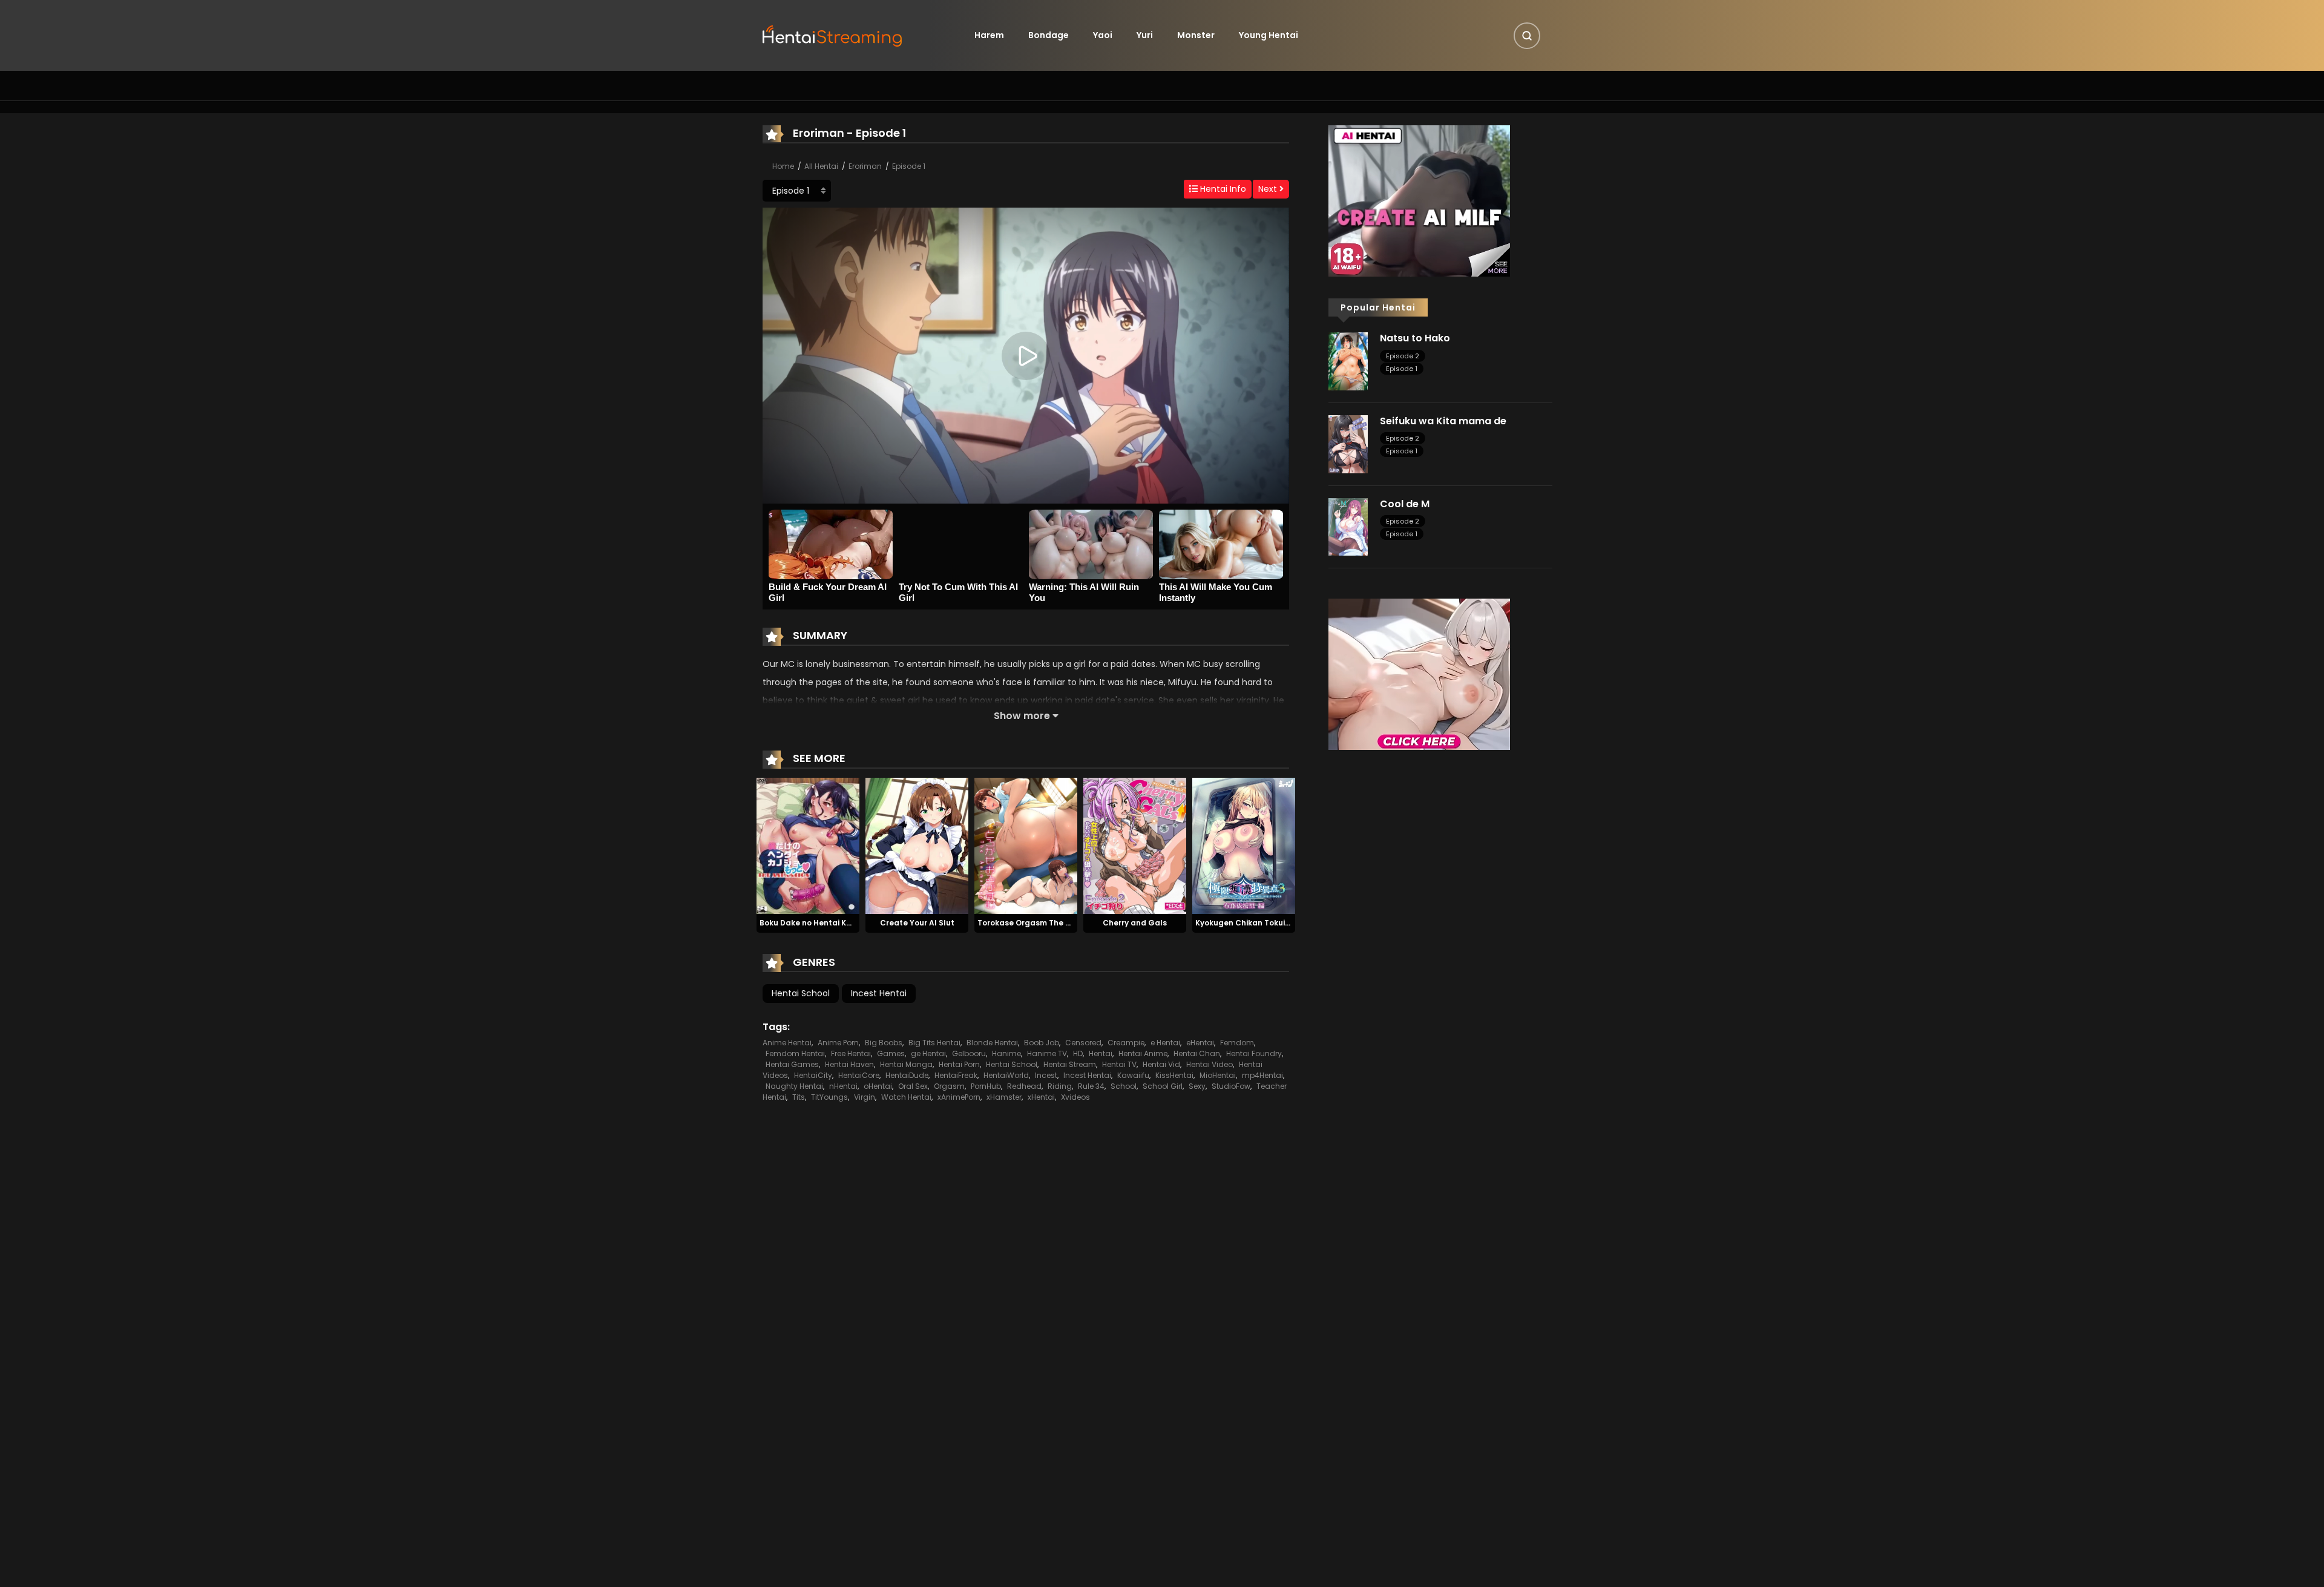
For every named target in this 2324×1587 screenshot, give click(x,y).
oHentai (878, 1086)
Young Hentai (1269, 35)
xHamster (1004, 1097)
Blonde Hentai (992, 1043)
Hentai (1101, 1053)
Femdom (1237, 1043)
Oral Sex (913, 1086)
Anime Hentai (787, 1043)
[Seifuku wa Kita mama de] (1348, 444)
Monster (1196, 35)
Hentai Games (792, 1064)
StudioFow (1231, 1086)
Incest (1046, 1075)
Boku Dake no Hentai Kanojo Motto (826, 923)
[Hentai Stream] (833, 34)
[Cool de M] (1348, 526)
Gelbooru (969, 1053)
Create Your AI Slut (917, 923)
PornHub (986, 1086)
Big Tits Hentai (934, 1043)
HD (1078, 1053)
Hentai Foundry (1254, 1053)
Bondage (1049, 35)
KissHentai (1174, 1075)
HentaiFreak (956, 1075)
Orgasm (949, 1086)
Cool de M (1405, 504)
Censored (1083, 1043)
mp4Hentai (1262, 1075)
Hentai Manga (906, 1064)
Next (1269, 189)
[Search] (1527, 36)
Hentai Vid (1161, 1064)
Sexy (1197, 1086)
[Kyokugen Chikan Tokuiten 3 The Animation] (1244, 845)
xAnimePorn (959, 1097)
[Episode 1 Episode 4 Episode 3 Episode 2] (797, 191)
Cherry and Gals (1135, 923)
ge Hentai (928, 1053)
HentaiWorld (1006, 1075)
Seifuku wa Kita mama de (1443, 421)
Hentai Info (1222, 189)
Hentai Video (1210, 1064)
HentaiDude (907, 1075)
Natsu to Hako (1415, 338)
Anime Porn (838, 1043)
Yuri (1145, 35)
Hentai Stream (1070, 1064)
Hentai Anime (1143, 1053)
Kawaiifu (1133, 1075)
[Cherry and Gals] (1135, 845)
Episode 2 (1403, 356)
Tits (799, 1097)
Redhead (1024, 1086)
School (1124, 1086)
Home (783, 166)
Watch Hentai (906, 1097)
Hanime (1006, 1053)
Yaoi (1103, 35)
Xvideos (1075, 1097)
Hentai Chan (1197, 1053)
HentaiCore (859, 1075)
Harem (989, 35)
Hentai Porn (959, 1064)
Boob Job (1042, 1043)
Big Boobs (884, 1043)
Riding (1060, 1086)
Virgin (865, 1097)
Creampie (1126, 1043)
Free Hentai (851, 1053)
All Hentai (821, 166)
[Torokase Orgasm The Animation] (1026, 845)
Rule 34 (1091, 1086)
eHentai (1200, 1043)
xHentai (1041, 1097)
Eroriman (865, 166)
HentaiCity (813, 1075)
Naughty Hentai (794, 1086)
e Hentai (1165, 1043)
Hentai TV (1119, 1064)
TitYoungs (829, 1097)
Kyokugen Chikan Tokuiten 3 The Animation (1279, 923)
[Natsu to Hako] (1348, 361)
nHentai (843, 1086)
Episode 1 (909, 166)
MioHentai (1218, 1075)
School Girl (1163, 1086)
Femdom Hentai (795, 1053)
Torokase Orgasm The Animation (1041, 923)
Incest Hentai (879, 993)
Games (891, 1053)
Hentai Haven (849, 1064)
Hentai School (801, 993)
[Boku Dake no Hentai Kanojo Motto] (808, 845)
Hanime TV (1047, 1053)
